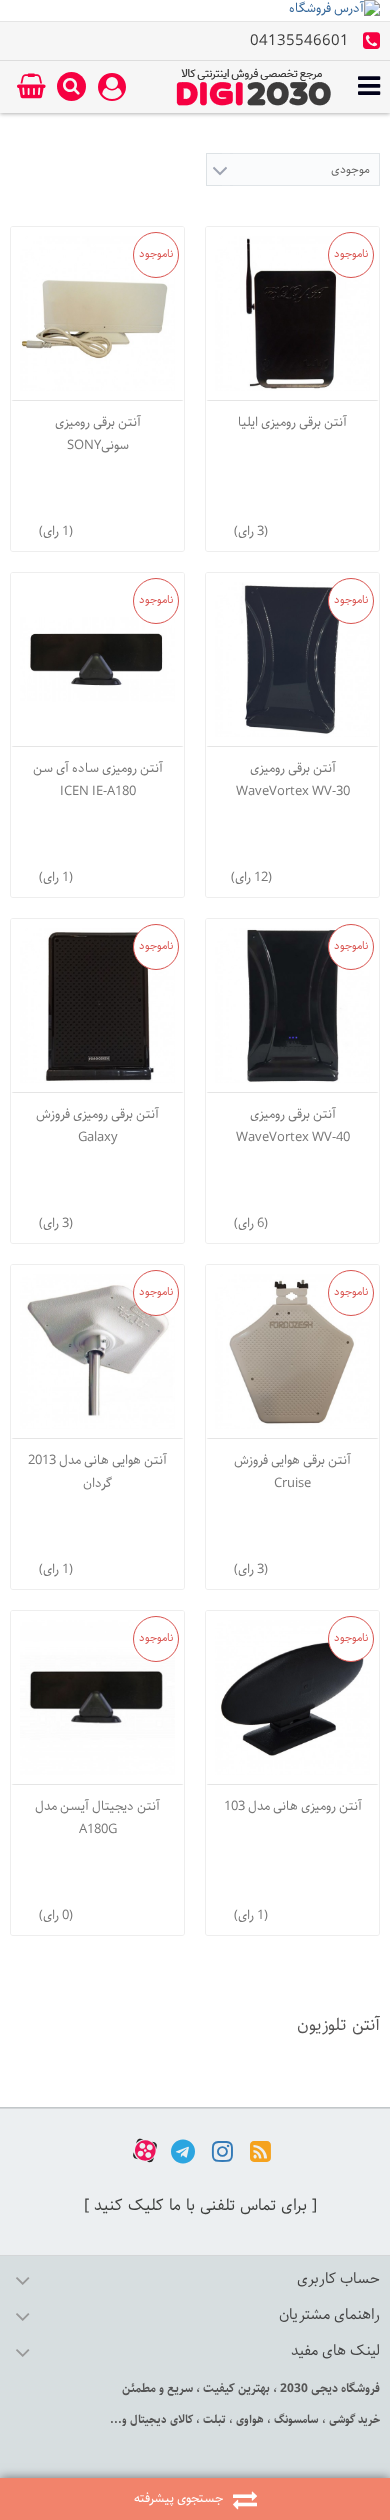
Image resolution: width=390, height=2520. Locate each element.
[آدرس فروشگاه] (195, 10)
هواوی (248, 2419)
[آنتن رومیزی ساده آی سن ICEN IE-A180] (97, 659)
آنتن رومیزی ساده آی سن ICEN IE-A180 (98, 780)
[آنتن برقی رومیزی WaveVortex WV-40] (292, 1005)
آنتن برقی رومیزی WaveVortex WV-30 (293, 780)
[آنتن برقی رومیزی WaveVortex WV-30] (292, 659)
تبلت (213, 2419)
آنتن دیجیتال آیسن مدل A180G (97, 1818)
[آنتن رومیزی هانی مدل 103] (292, 1697)
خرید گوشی (353, 2419)
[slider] (311, 527)
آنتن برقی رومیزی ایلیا (292, 422)
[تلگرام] (183, 2150)
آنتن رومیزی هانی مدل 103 (293, 1806)
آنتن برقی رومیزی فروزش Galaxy (97, 1126)
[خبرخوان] (260, 2150)
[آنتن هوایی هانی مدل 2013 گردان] (97, 1351)
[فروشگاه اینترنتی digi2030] (254, 87)
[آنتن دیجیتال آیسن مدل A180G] (97, 1697)
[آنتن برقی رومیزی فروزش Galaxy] (97, 1005)
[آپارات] (145, 2150)
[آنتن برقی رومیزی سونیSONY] (97, 313)
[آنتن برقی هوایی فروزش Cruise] (292, 1351)
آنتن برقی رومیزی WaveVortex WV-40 (293, 1126)
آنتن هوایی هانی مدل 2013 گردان (97, 1472)
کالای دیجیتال (160, 2419)
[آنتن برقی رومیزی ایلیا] (292, 313)
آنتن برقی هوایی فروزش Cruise (292, 1472)
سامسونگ (295, 2419)
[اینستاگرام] (222, 2150)
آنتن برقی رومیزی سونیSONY (98, 434)
